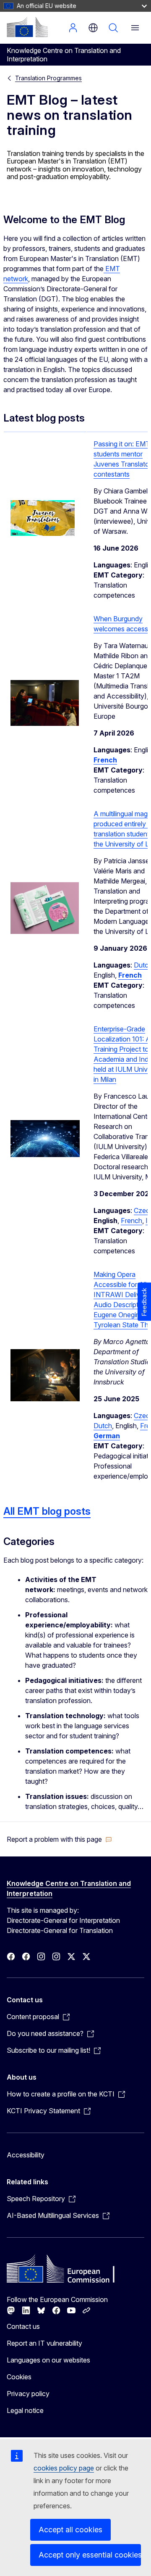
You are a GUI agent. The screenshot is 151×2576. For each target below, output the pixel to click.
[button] (59, 1839)
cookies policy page (64, 2468)
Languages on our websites (48, 2360)
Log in (73, 28)
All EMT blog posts (47, 1511)
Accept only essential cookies (90, 2555)
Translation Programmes (48, 78)
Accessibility (26, 2155)
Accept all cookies (70, 2530)
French (131, 1221)
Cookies (19, 2377)
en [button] (93, 28)
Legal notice (25, 2410)
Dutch (103, 1426)
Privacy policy (28, 2394)
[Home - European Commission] (27, 27)
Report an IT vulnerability (44, 2343)
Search (113, 28)
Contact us (23, 2326)
